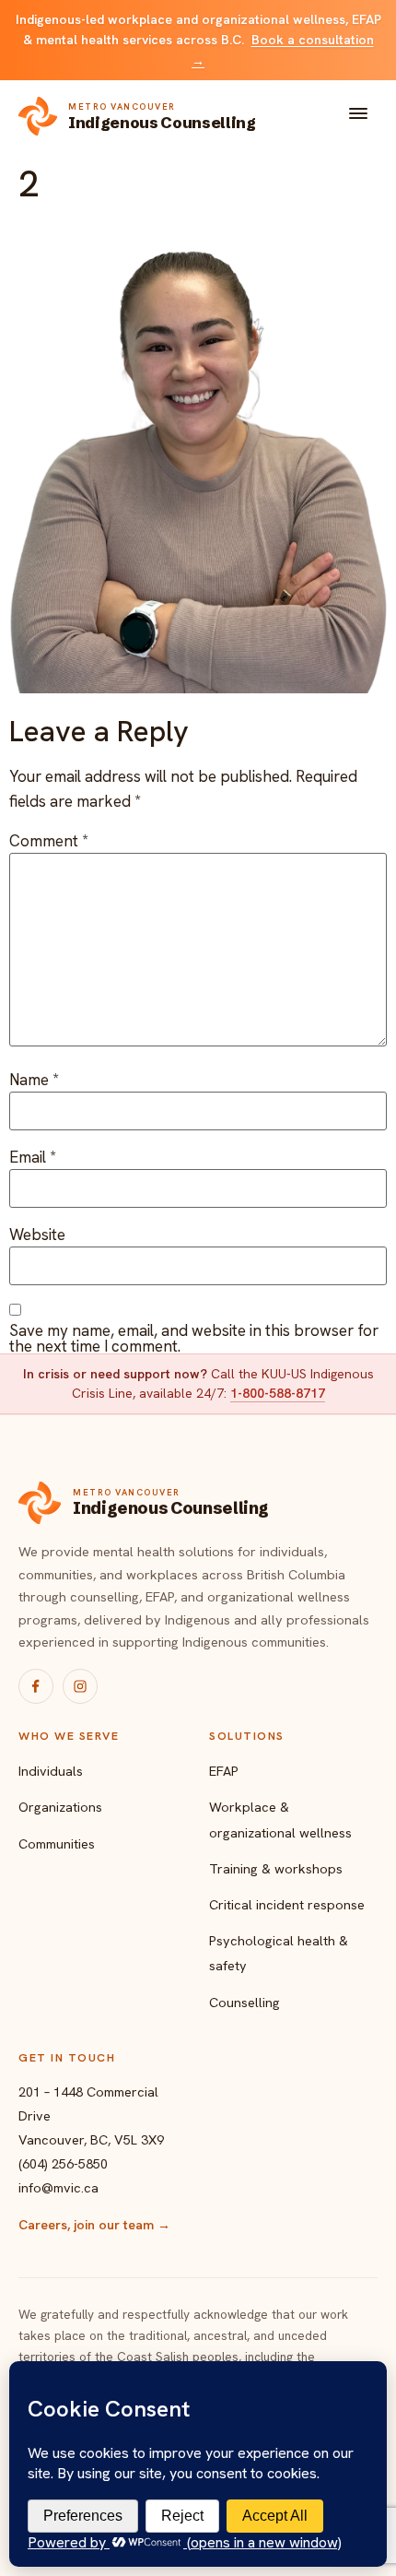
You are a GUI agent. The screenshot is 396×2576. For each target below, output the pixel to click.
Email (33, 1158)
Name (34, 1080)
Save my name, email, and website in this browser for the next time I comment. (194, 1339)
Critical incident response (287, 1904)
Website (37, 1235)
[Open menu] (358, 117)
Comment (49, 841)
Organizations (60, 1807)
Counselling (245, 2002)
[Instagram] (80, 1686)
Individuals (51, 1771)
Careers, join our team (94, 2225)
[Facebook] (36, 1686)
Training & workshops (276, 1868)
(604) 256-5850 (63, 2163)
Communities (57, 1843)
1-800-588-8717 (278, 1393)
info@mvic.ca (58, 2187)
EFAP (224, 1771)
